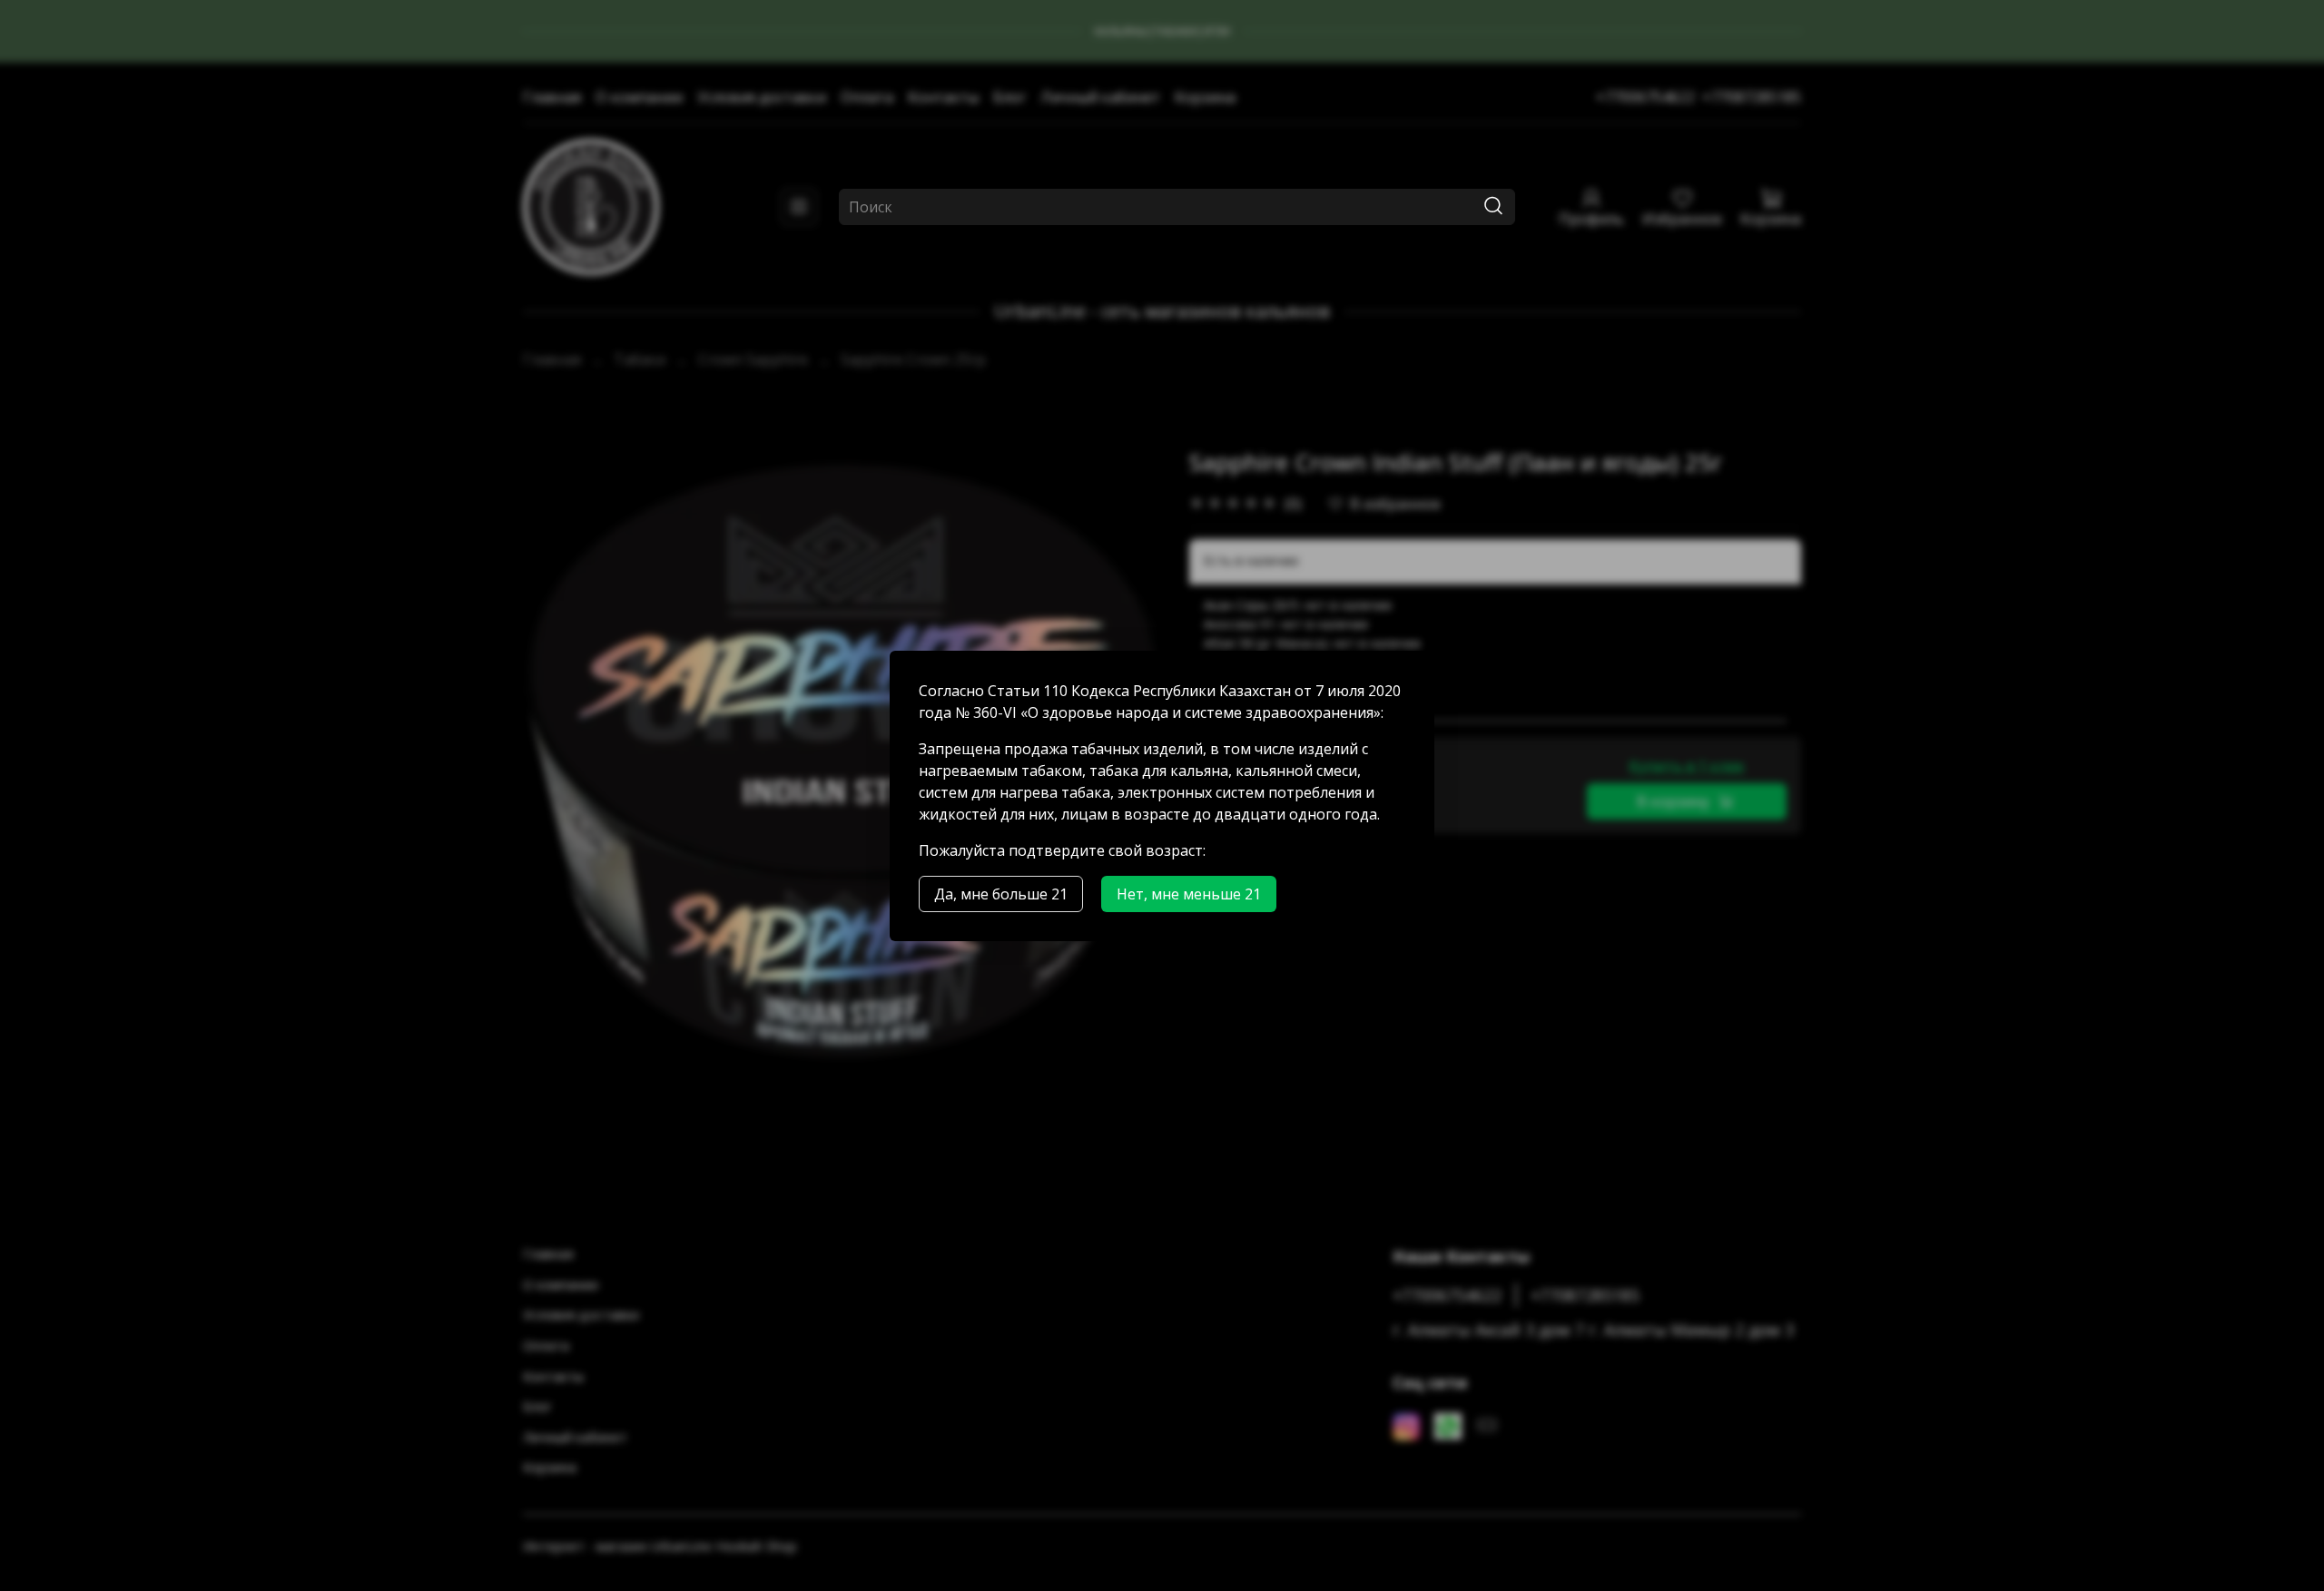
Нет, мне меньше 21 (1189, 894)
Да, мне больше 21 (1001, 894)
